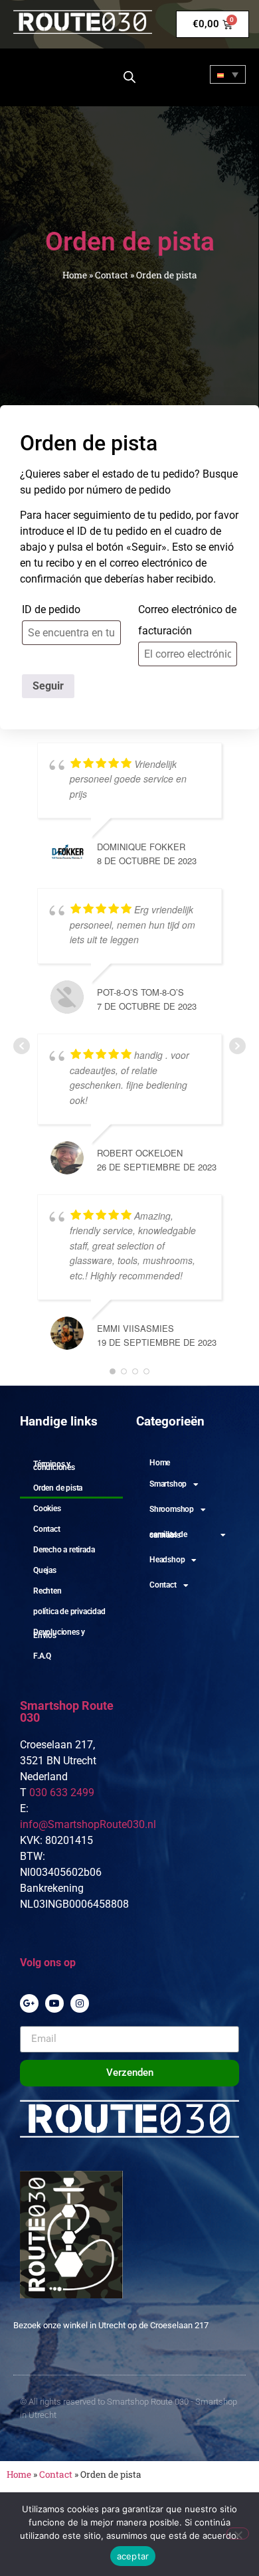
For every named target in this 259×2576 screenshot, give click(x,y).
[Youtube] (54, 2003)
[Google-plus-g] (29, 2003)
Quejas (45, 1570)
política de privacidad (69, 1611)
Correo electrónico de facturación (187, 620)
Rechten (47, 1591)
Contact (112, 275)
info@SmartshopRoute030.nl (88, 1824)
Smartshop (168, 1484)
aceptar (133, 2556)
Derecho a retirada (64, 1550)
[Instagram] (80, 2003)
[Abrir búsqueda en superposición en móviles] (129, 77)
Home (75, 275)
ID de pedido (51, 609)
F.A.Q (42, 1656)
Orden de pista (58, 1488)
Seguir (48, 686)
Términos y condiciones (54, 1466)
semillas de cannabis (168, 1535)
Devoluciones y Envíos (59, 1634)
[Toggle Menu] (32, 75)
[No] (238, 2533)
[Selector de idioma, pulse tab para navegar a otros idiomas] (228, 74)
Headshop (167, 1560)
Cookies (47, 1509)
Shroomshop (172, 1509)
